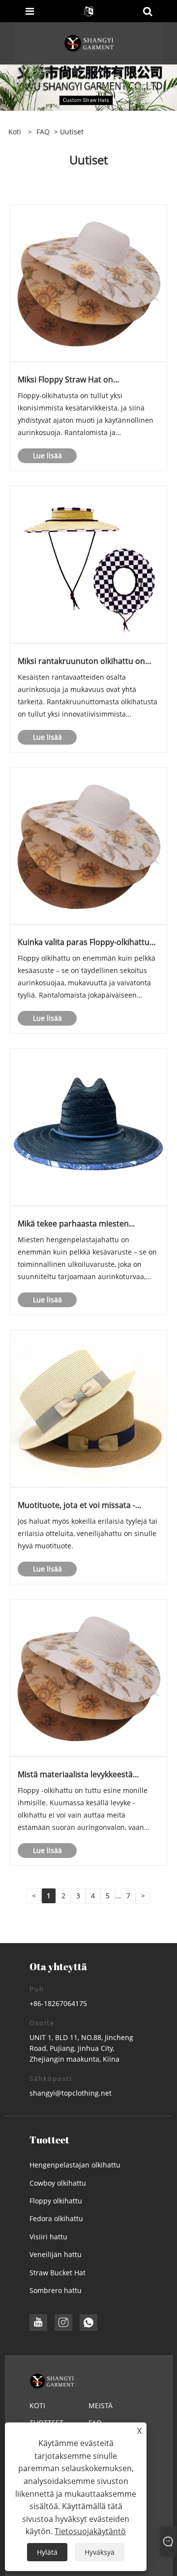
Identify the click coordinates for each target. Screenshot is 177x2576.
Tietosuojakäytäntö (90, 2531)
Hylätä (47, 2552)
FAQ (43, 132)
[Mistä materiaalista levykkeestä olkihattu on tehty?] (88, 1677)
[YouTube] (38, 2323)
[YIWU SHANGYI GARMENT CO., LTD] (89, 43)
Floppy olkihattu (56, 2201)
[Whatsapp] (88, 2323)
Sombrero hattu (56, 2290)
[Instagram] (63, 2323)
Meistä (101, 2405)
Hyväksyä (100, 2552)
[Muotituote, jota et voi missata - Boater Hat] (88, 1408)
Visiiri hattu (48, 2237)
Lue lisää (47, 456)
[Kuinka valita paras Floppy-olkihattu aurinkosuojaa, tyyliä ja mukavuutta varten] (88, 845)
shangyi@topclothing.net (71, 2093)
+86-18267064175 (58, 2003)
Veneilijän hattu (56, 2254)
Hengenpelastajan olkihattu (75, 2165)
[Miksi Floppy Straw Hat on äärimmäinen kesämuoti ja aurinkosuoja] (88, 282)
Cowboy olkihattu (58, 2183)
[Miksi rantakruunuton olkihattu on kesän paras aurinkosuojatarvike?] (88, 564)
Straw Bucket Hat (58, 2273)
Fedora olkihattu (56, 2218)
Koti (37, 2405)
